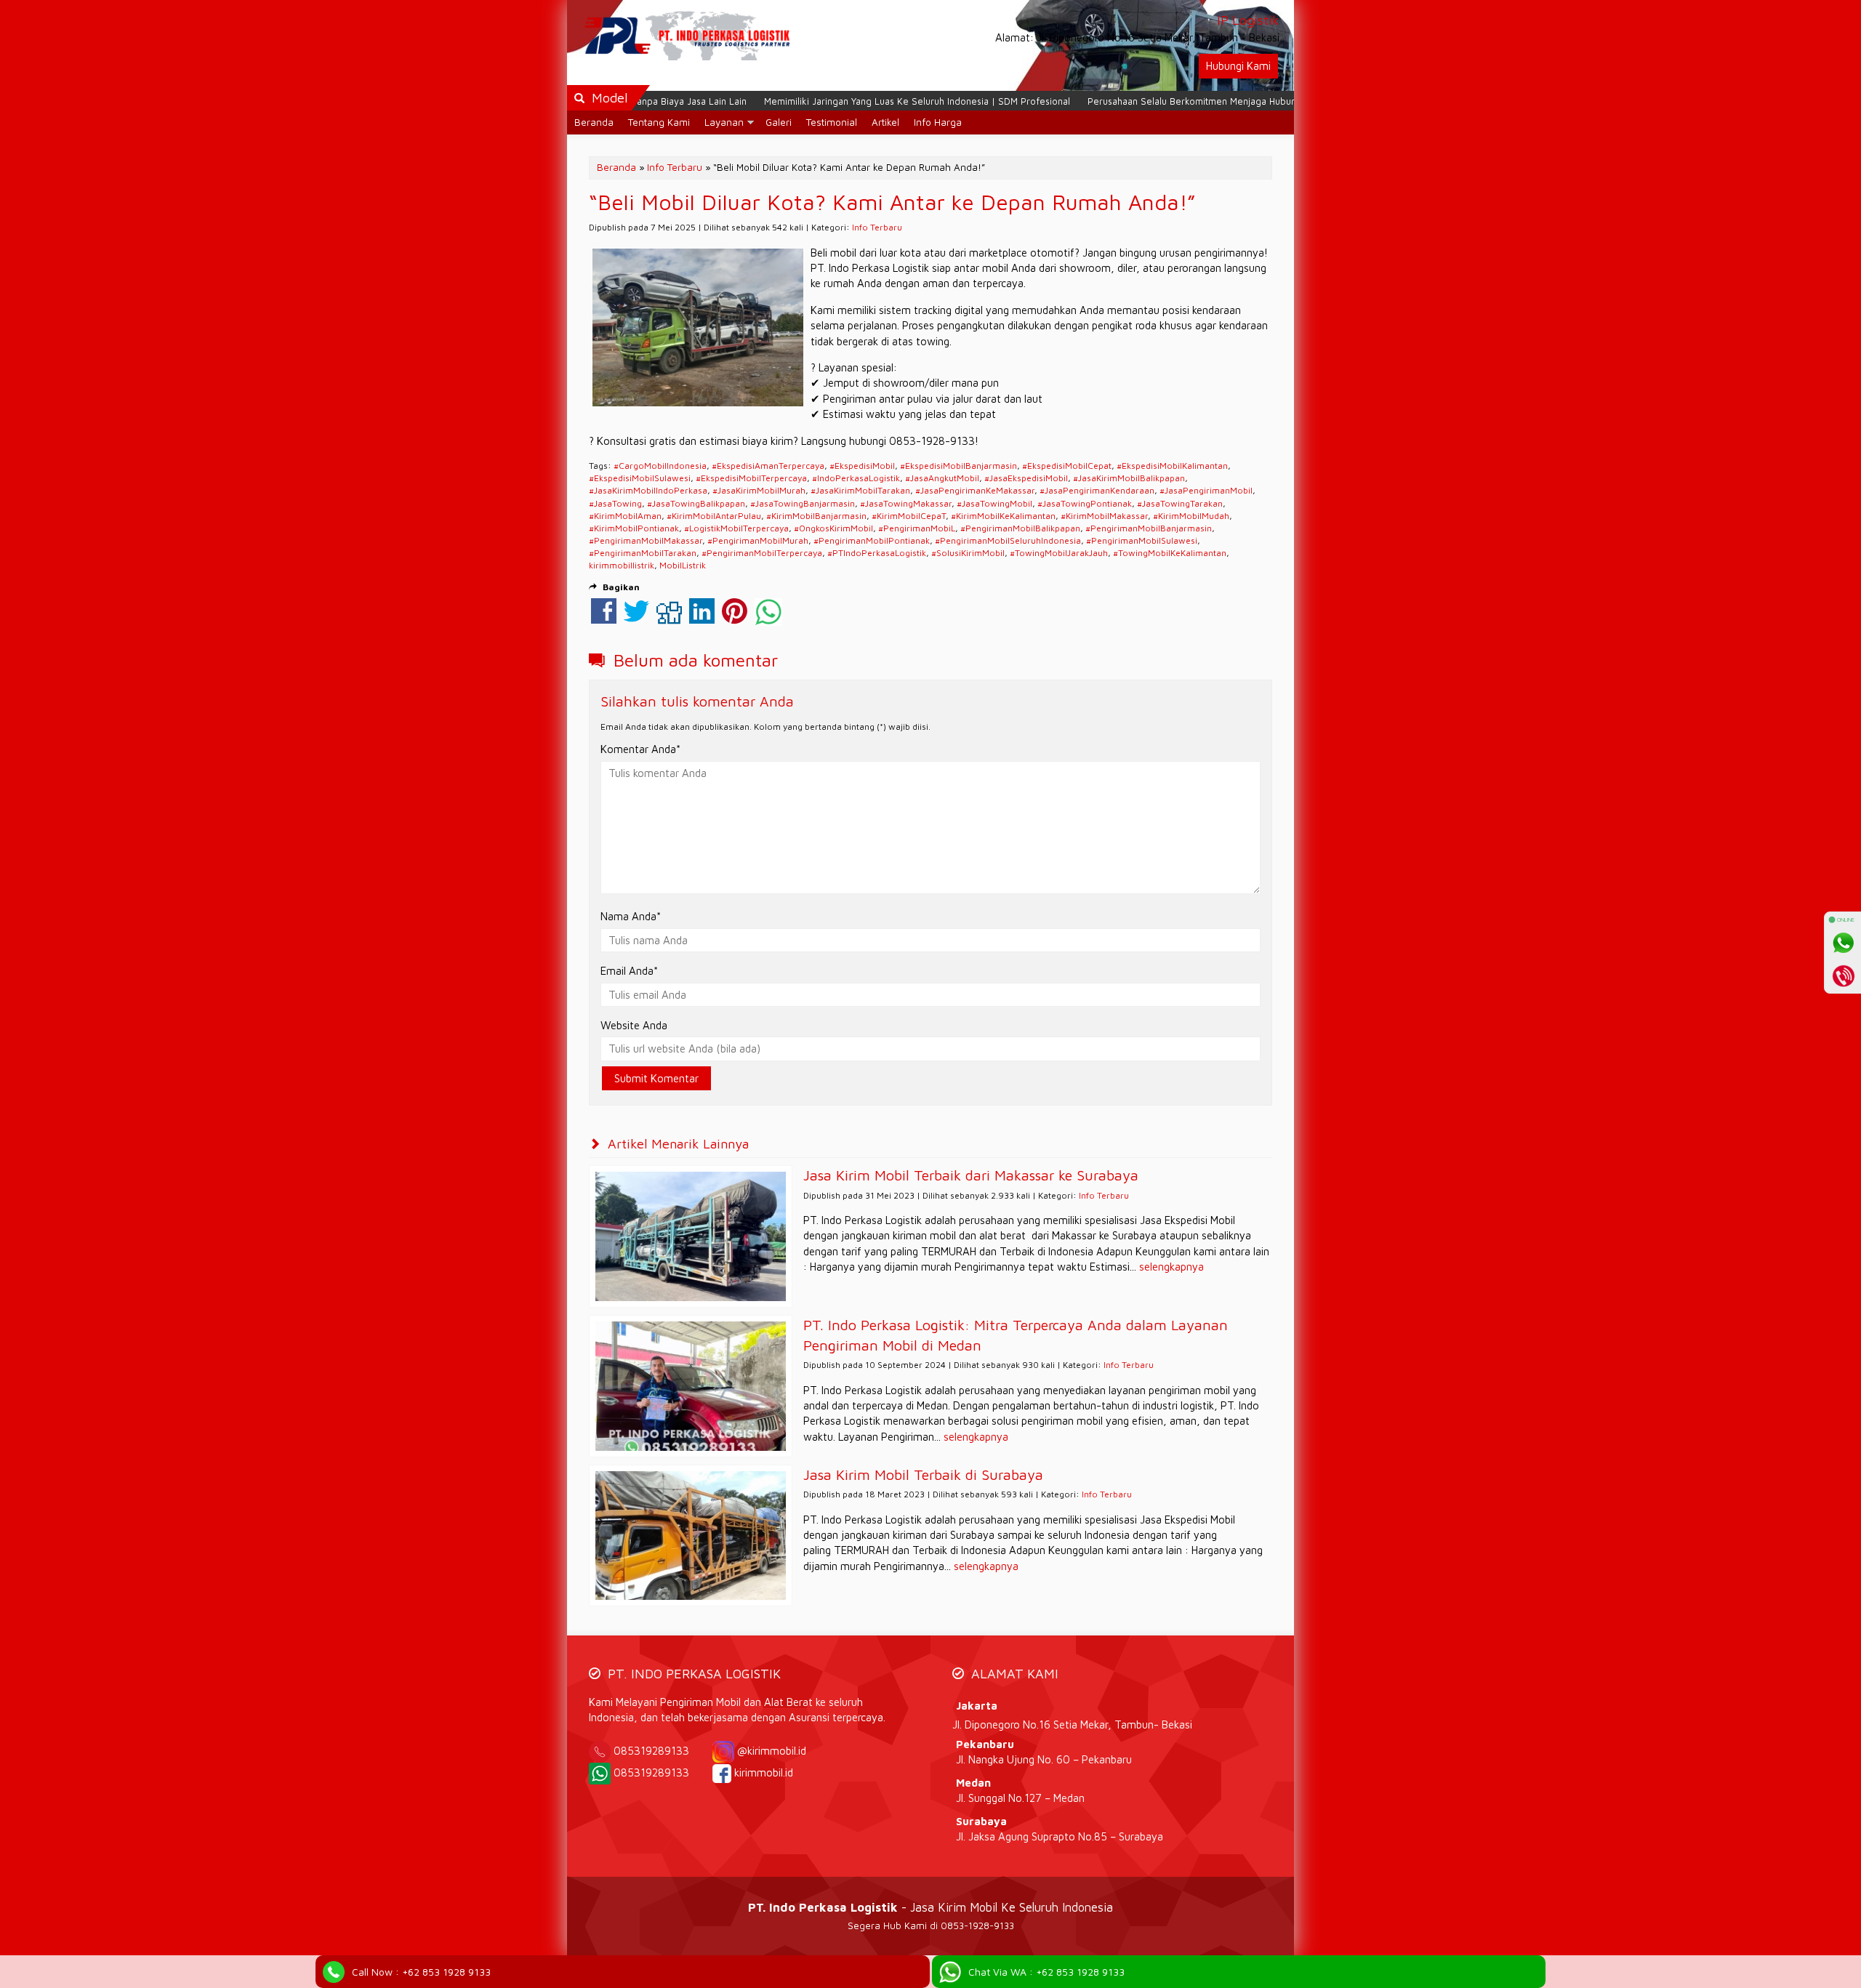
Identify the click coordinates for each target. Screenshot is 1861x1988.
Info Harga (938, 122)
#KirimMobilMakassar (1104, 516)
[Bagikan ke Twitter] (636, 618)
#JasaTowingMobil (994, 503)
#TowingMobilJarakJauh (1059, 553)
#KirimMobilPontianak (634, 528)
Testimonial (832, 122)
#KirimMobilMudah (1191, 516)
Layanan (724, 122)
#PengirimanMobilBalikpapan (1020, 528)
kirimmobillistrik (622, 565)
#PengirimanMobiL (917, 528)
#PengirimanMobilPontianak (872, 540)
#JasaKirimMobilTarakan (860, 490)
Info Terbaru (675, 167)
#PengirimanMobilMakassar (646, 540)
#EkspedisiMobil (862, 466)
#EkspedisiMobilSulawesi (640, 478)
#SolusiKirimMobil (968, 553)
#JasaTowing (615, 503)
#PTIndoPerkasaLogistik (877, 553)
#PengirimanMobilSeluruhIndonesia (1008, 540)
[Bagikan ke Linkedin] (702, 618)
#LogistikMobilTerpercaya (736, 528)
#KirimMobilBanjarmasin (816, 516)
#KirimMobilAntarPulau (714, 516)
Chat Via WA (1046, 1972)
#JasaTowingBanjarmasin (803, 503)
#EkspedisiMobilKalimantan (1172, 466)
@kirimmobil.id (772, 1751)
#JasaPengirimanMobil (1206, 490)
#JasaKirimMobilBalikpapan (1129, 478)
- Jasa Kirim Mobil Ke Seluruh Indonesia (930, 1907)
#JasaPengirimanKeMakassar (975, 490)
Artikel (885, 122)
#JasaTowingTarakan (1180, 503)
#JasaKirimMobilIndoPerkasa (648, 490)
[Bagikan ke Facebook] (604, 618)
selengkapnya (1171, 1267)
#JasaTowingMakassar (906, 503)
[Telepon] (1843, 975)
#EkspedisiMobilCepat (1067, 466)
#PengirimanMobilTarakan (643, 553)
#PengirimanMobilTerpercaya (762, 553)
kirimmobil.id (764, 1772)
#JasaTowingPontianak (1085, 503)
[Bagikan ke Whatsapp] (768, 618)
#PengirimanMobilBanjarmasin (1149, 528)
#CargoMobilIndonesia (660, 466)
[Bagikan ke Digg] (669, 618)
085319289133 (662, 1751)
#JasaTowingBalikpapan (696, 503)
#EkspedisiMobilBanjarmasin (958, 466)
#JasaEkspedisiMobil (1026, 478)
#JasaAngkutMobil (942, 478)
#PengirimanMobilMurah (758, 540)
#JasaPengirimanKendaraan (1097, 490)
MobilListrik (683, 565)
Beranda (594, 122)
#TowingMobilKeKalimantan (1170, 553)
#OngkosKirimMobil (833, 528)
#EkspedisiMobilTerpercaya (751, 478)
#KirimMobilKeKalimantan (1003, 516)
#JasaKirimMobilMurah (759, 490)
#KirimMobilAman (625, 516)
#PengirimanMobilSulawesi (1142, 540)
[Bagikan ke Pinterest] (735, 618)
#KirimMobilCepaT (909, 516)
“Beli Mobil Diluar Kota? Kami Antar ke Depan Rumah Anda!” (892, 202)
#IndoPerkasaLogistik (856, 478)
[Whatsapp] (1843, 943)
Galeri (779, 122)
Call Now (421, 1972)
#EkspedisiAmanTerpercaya (768, 466)
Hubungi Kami (1238, 66)
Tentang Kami (659, 122)
